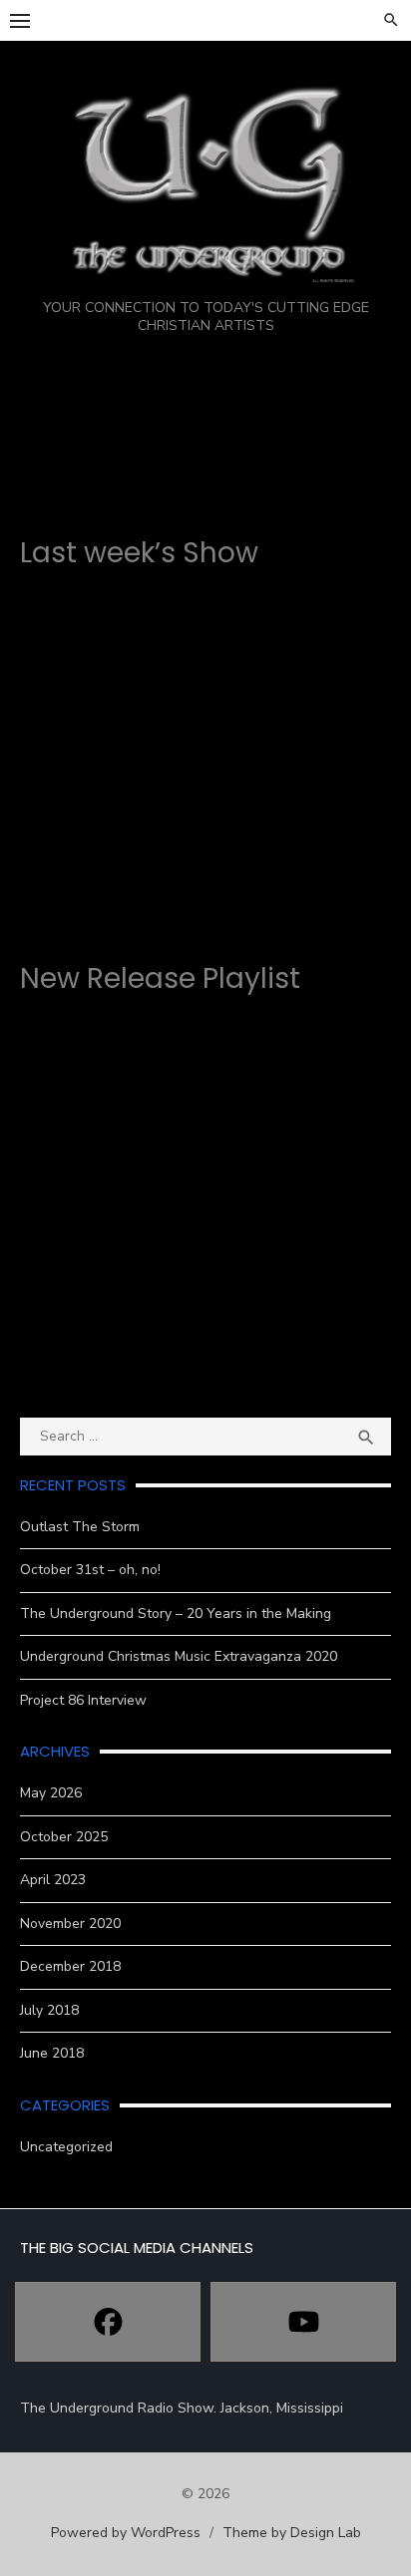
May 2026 (51, 1793)
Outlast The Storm (80, 1527)
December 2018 (70, 1966)
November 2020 (70, 1924)
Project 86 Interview (83, 1700)
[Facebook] (108, 2322)
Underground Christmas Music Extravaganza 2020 (179, 1656)
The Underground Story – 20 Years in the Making (176, 1613)
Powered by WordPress (126, 2533)
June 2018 (52, 2053)
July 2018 (49, 2010)
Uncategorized (66, 2147)
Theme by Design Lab (292, 2533)
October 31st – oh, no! (90, 1570)
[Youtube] (303, 2322)
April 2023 (53, 1880)
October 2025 (64, 1837)
